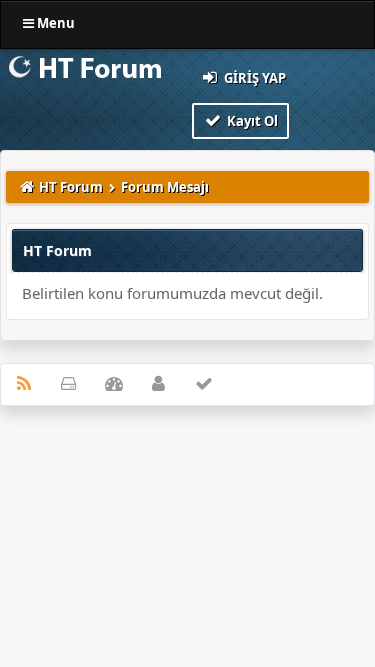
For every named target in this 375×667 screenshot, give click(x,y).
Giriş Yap (253, 78)
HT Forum (71, 187)
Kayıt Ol (251, 121)
